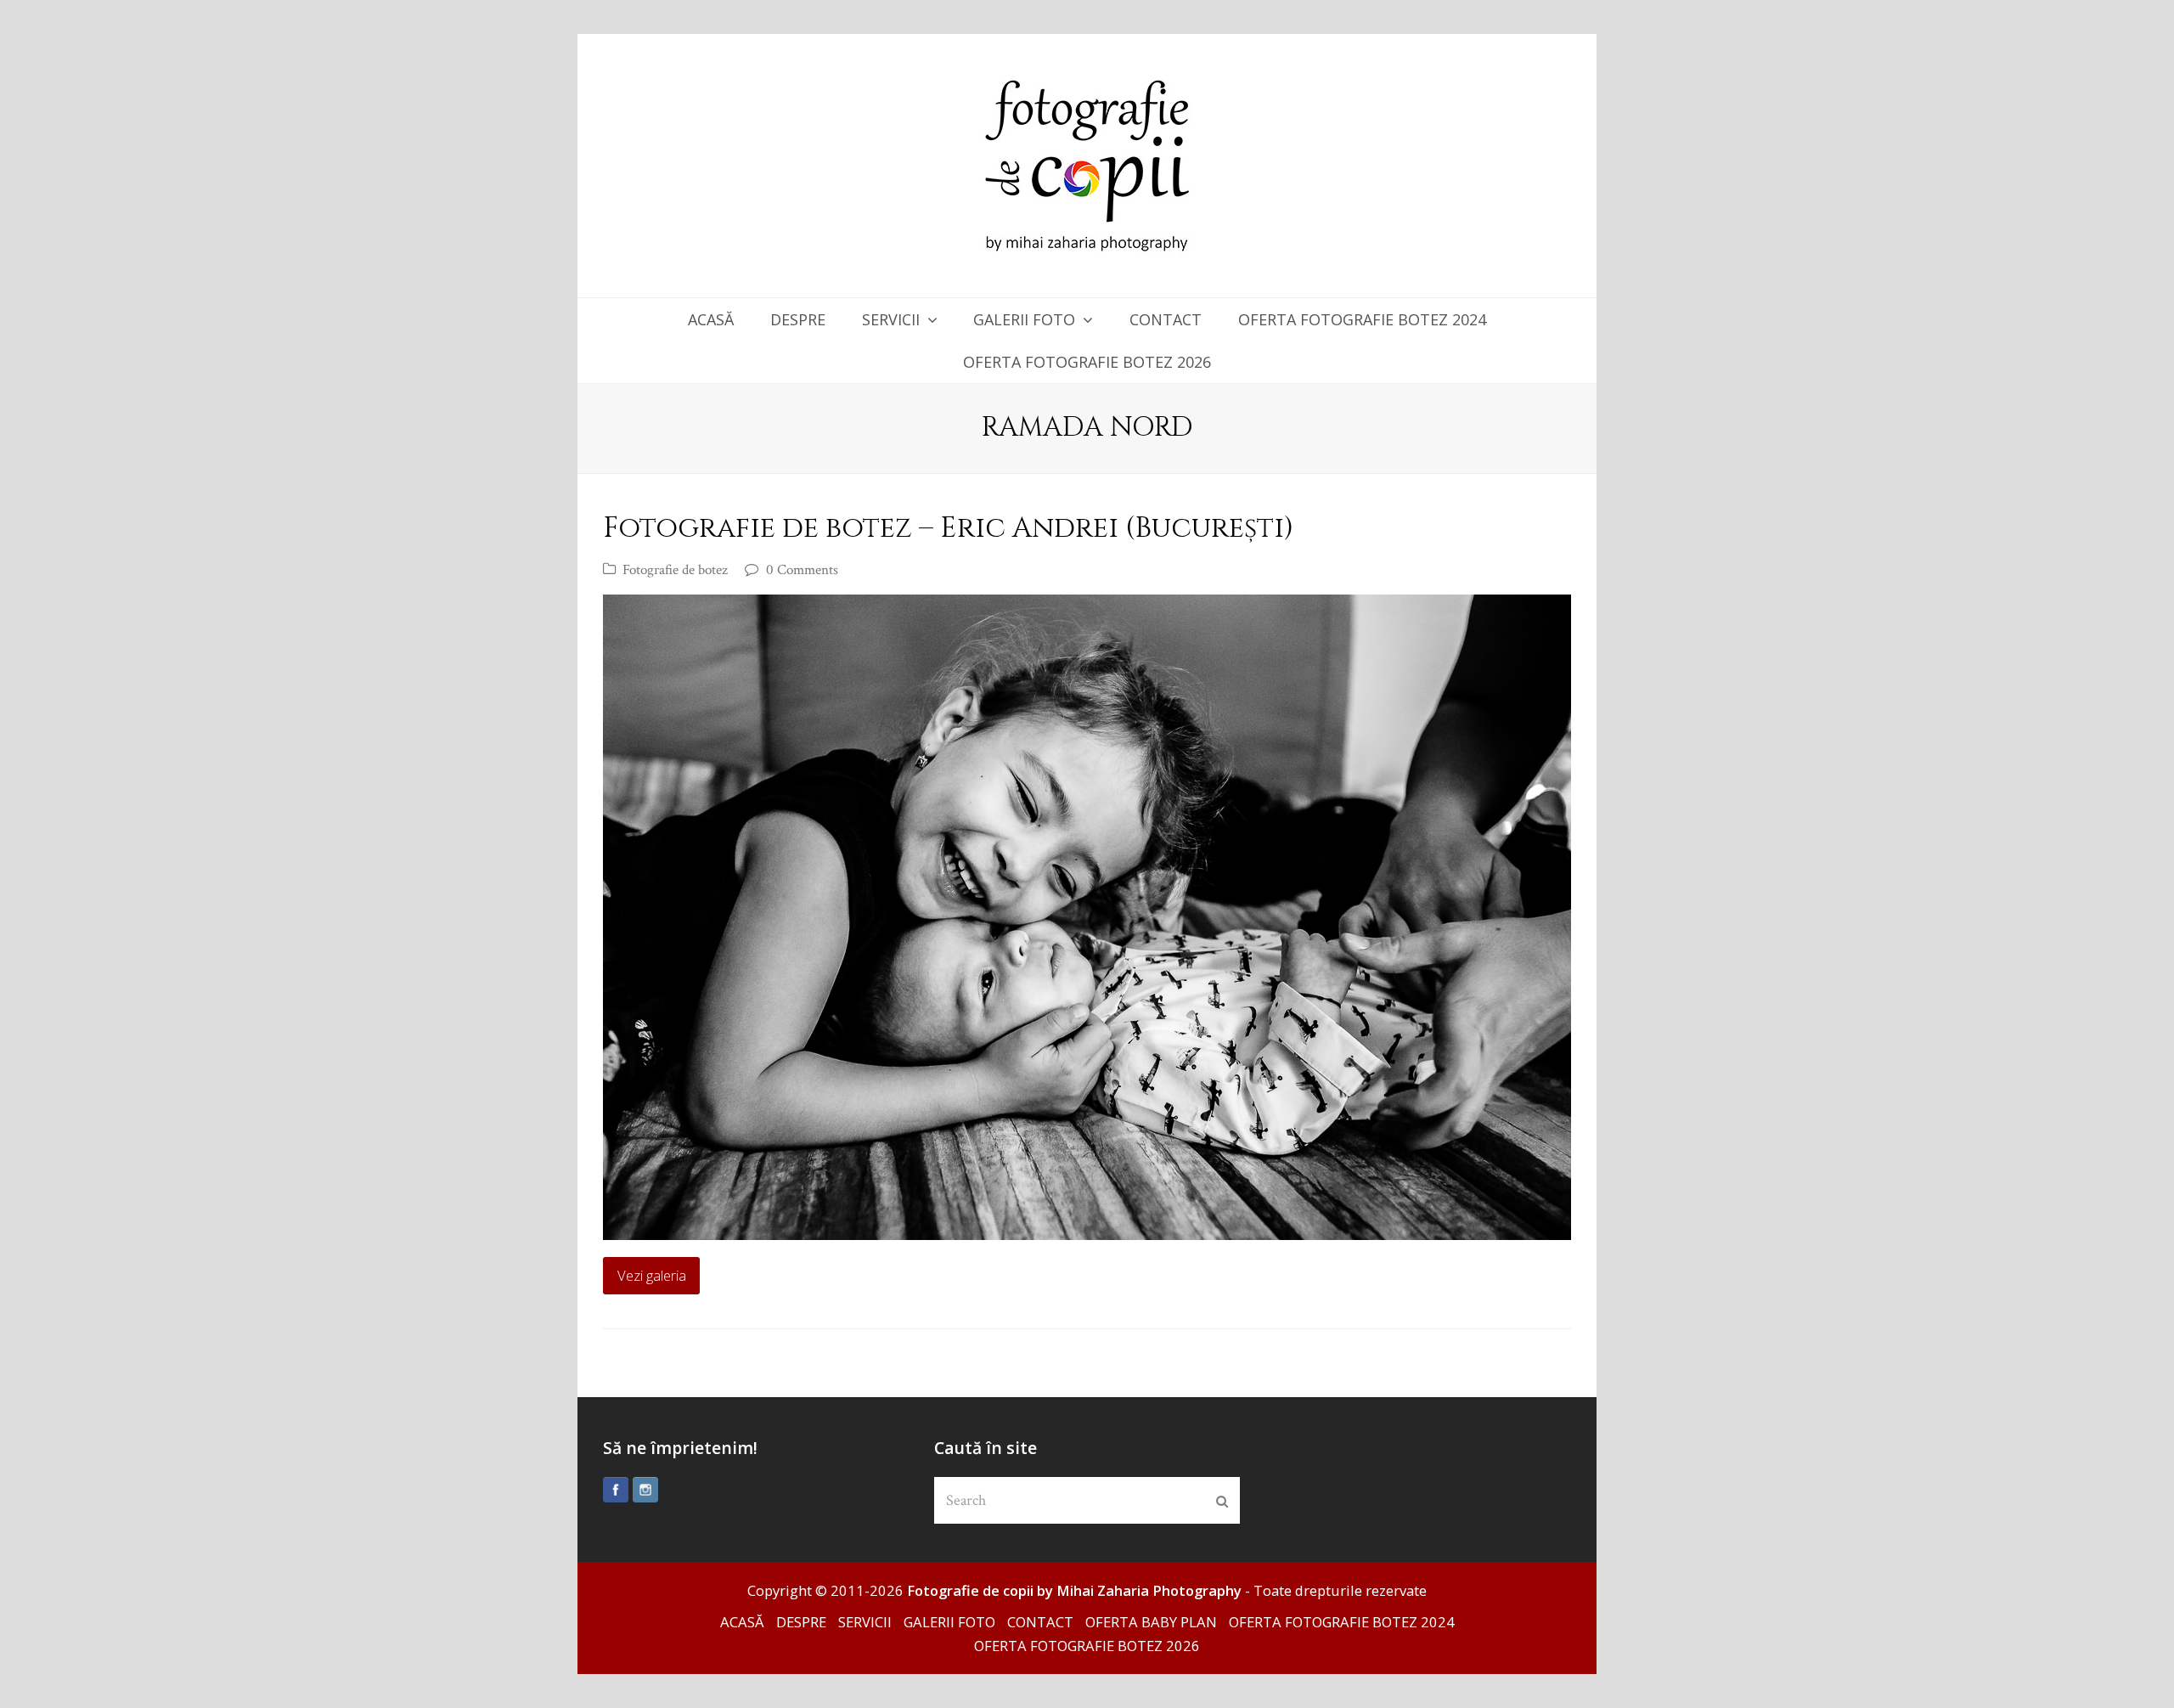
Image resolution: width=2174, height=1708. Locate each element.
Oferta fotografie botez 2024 (1342, 1622)
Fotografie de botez (675, 570)
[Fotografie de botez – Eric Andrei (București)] (1087, 917)
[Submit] (1222, 1501)
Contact (1040, 1622)
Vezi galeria (652, 1275)
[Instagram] (645, 1490)
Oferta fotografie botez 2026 (1087, 1646)
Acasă (742, 1622)
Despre (801, 1622)
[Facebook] (616, 1490)
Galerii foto (949, 1622)
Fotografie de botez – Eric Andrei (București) (948, 528)
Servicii (865, 1622)
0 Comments (802, 570)
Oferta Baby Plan (1151, 1622)
